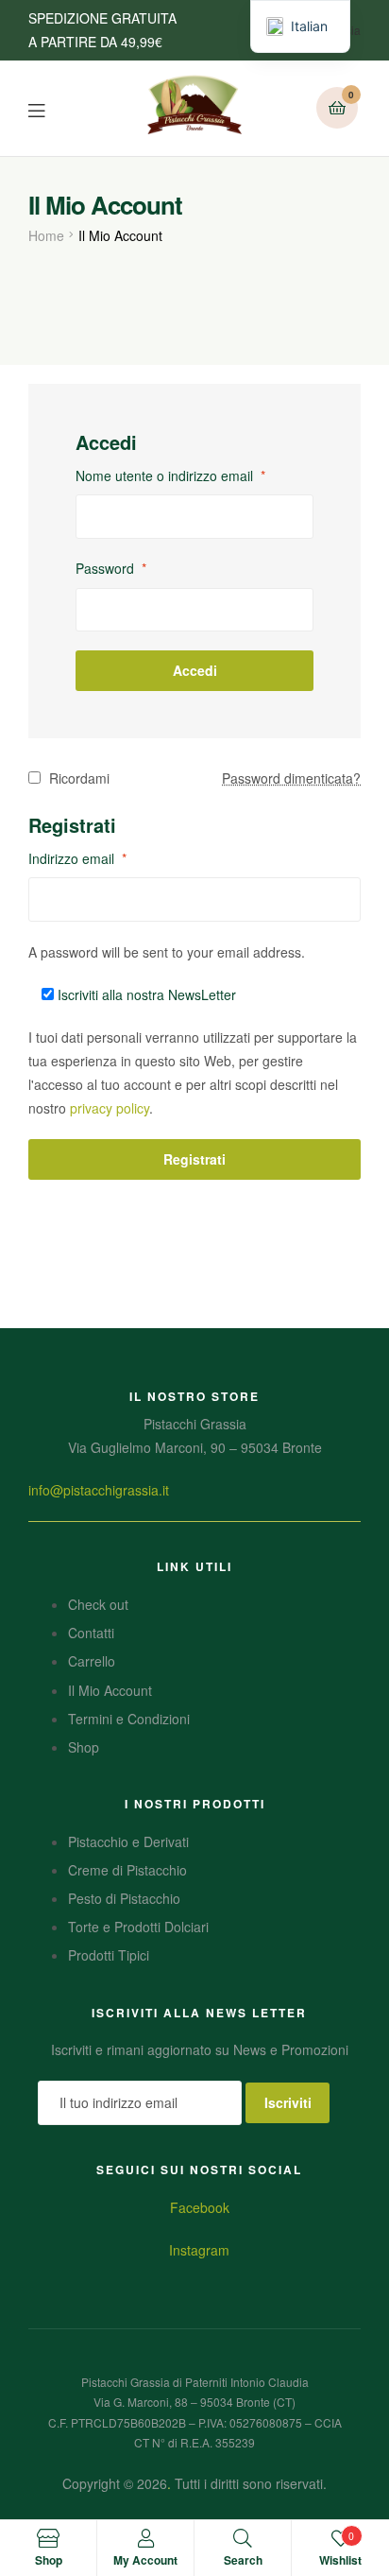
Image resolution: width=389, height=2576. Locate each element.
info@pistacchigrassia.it (99, 1490)
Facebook (200, 2207)
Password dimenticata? (291, 778)
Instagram (199, 2250)
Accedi (195, 670)
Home (46, 235)
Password (111, 568)
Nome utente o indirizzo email (170, 475)
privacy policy (110, 1108)
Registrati (194, 1159)
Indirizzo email (77, 858)
